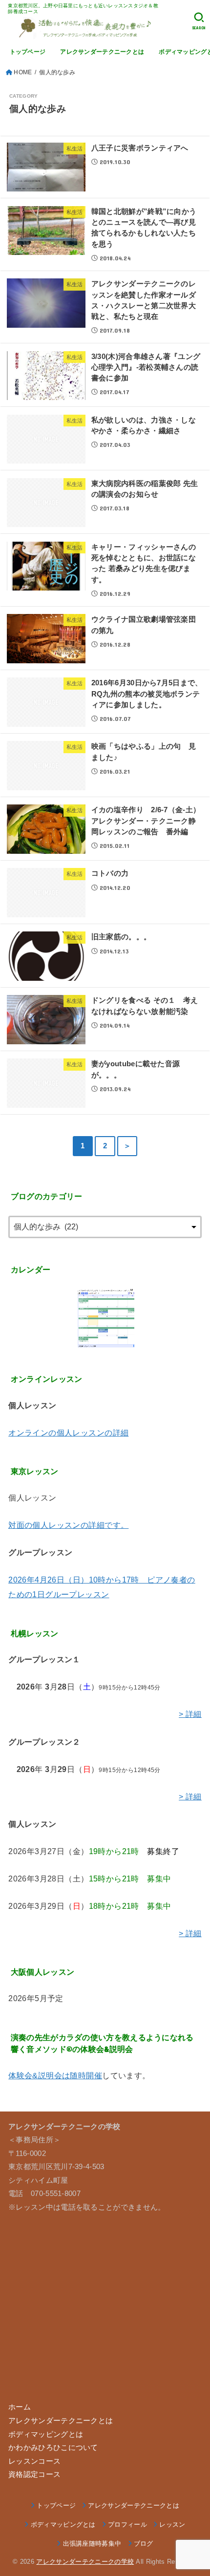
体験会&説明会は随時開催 (55, 2075)
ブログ (144, 2544)
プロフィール (127, 2524)
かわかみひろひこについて (53, 2448)
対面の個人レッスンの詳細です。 (68, 1525)
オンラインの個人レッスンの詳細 (68, 1433)
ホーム (20, 2407)
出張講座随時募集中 (92, 2544)
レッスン (172, 2524)
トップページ (28, 52)
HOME (23, 72)
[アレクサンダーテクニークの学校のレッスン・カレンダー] (105, 1318)
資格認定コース (34, 2474)
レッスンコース (34, 2461)
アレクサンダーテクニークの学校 (85, 2562)
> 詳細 (190, 1714)
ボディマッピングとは (46, 2434)
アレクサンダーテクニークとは (102, 52)
